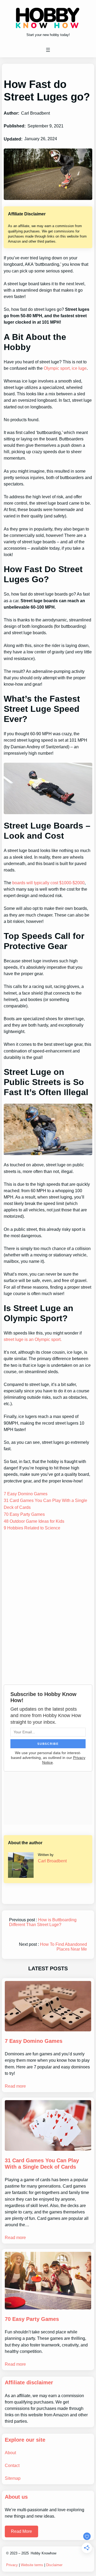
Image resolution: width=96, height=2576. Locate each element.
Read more (15, 2086)
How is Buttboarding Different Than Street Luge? (43, 1922)
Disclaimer (54, 2565)
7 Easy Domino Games (26, 1494)
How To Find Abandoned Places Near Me (63, 1947)
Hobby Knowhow (43, 2553)
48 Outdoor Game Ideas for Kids (34, 1521)
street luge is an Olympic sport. (33, 1339)
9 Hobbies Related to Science (32, 1528)
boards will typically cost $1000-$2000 (48, 883)
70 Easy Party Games (24, 1514)
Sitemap (13, 2478)
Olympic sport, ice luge (65, 368)
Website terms (32, 2565)
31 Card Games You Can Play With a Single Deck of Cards (42, 2164)
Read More (21, 2531)
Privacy (12, 2565)
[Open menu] (48, 50)
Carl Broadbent (52, 1861)
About (10, 2453)
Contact (12, 2465)
